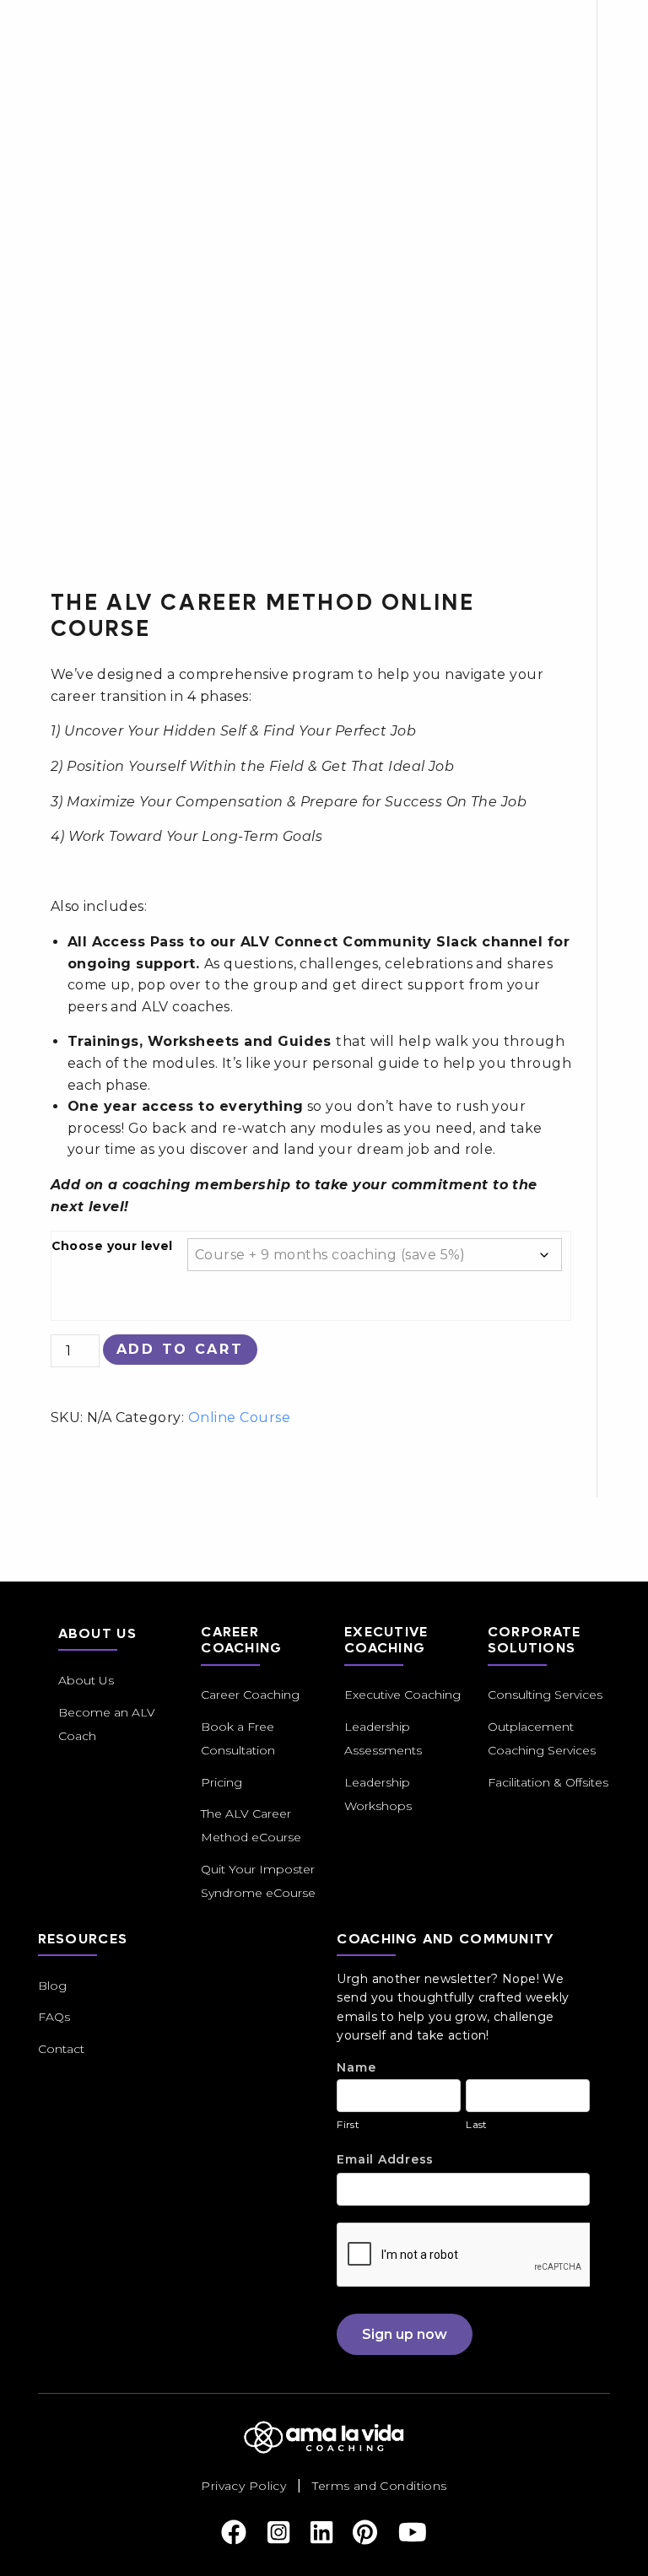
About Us (86, 1680)
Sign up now (405, 2334)
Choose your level (112, 1246)
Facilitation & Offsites (548, 1782)
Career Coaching (250, 1695)
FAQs (54, 2017)
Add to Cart (180, 1349)
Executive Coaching (402, 1695)
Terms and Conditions (379, 2486)
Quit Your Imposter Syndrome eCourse (258, 1881)
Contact (61, 2049)
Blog (52, 1986)
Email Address (385, 2159)
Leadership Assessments (383, 1738)
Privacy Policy (243, 2486)
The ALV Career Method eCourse (251, 1825)
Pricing (221, 1782)
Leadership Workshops (378, 1794)
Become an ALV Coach (107, 1724)
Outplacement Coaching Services (542, 1738)
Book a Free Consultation (238, 1738)
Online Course (239, 1417)
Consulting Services (545, 1695)
